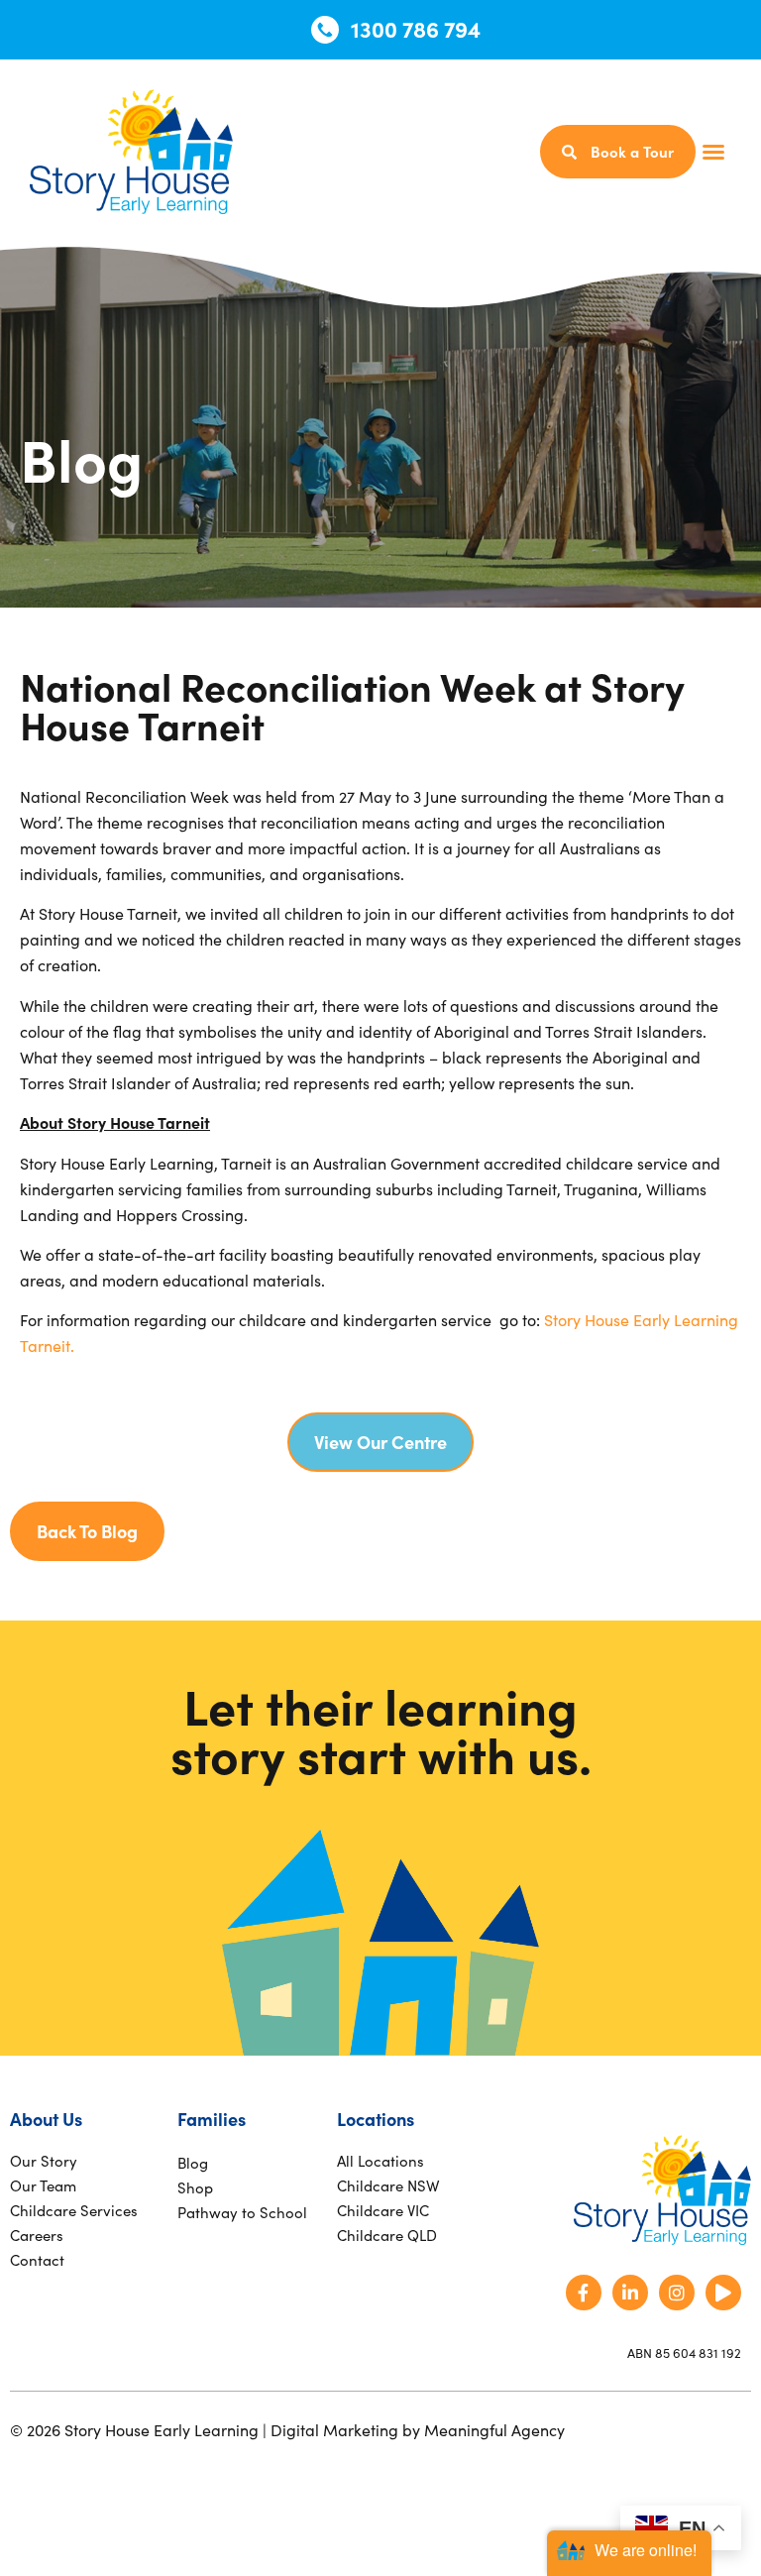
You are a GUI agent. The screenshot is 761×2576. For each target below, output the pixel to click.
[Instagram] (677, 2293)
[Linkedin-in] (630, 2293)
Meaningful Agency (494, 2429)
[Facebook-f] (584, 2293)
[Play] (723, 2293)
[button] (713, 152)
